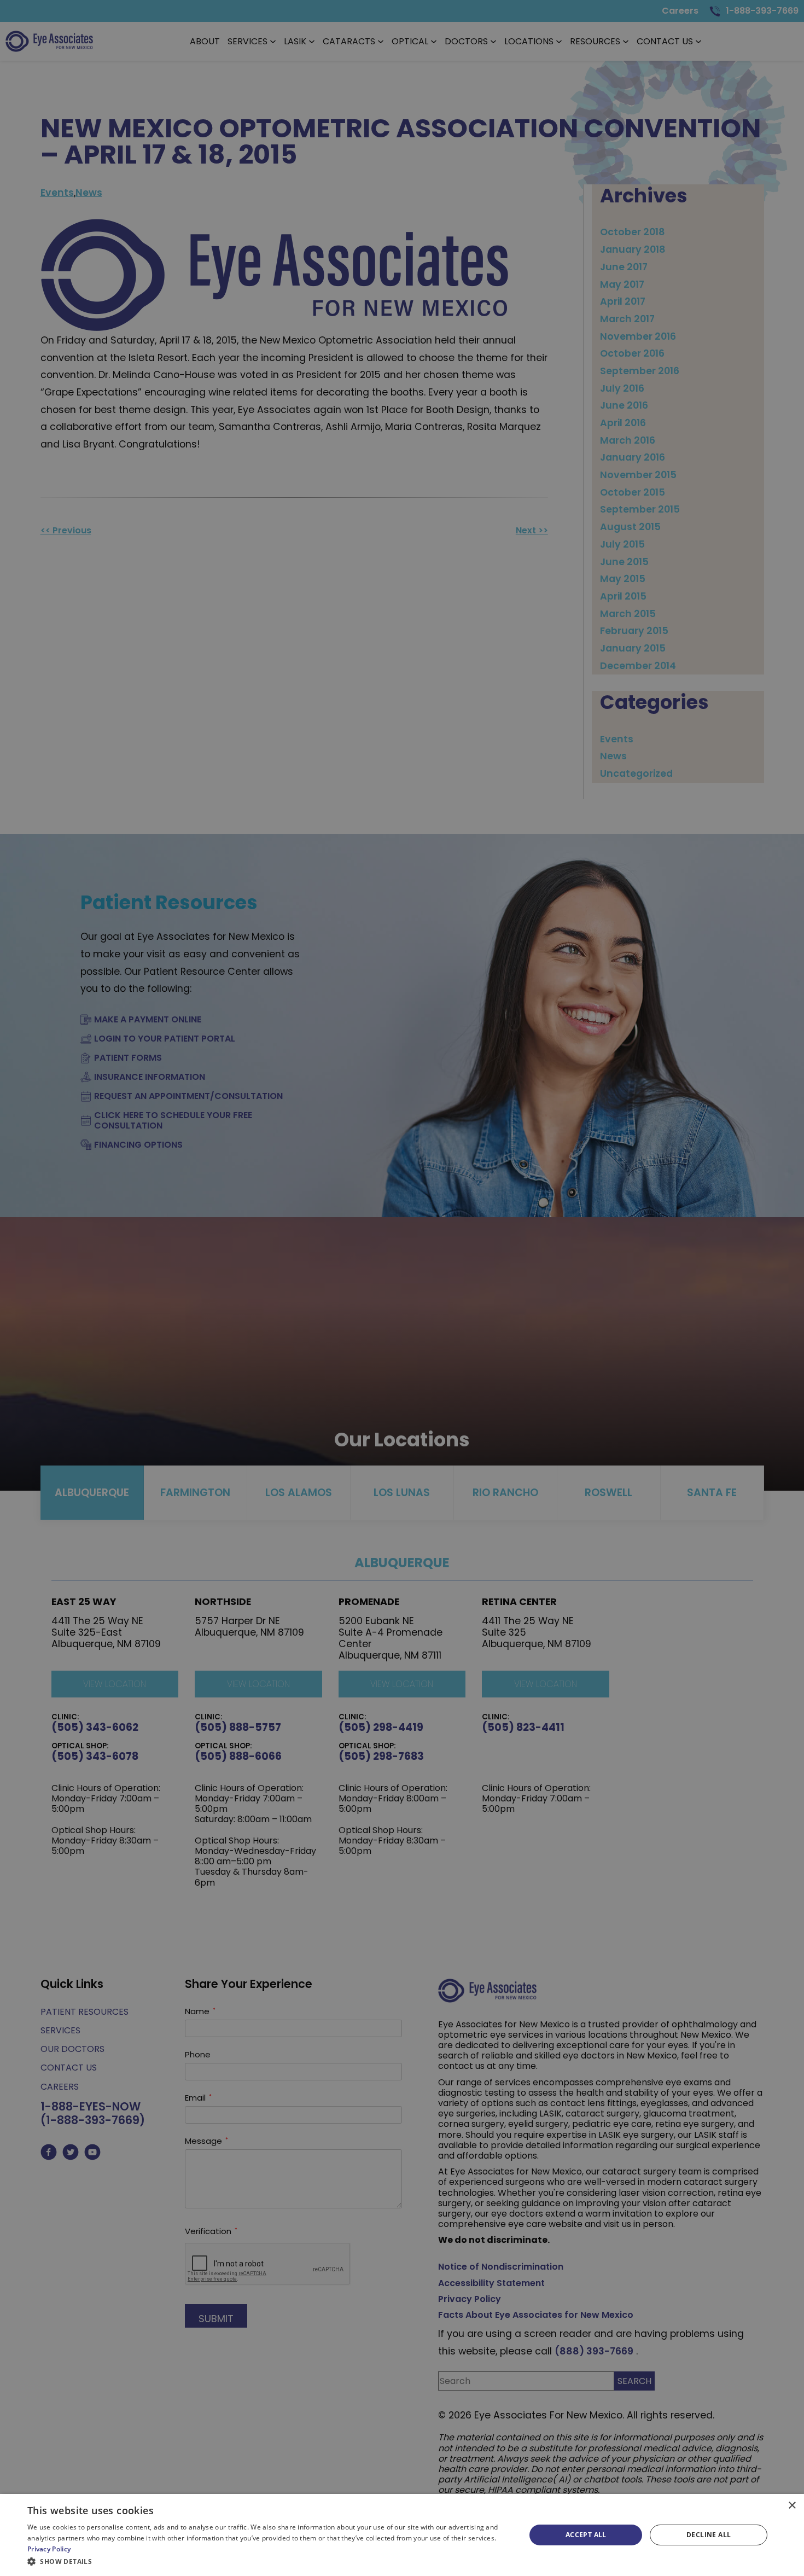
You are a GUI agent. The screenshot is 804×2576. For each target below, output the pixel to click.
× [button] (792, 2506)
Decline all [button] (709, 2535)
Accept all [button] (586, 2535)
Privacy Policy (49, 2549)
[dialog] (402, 2535)
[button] (269, 2561)
